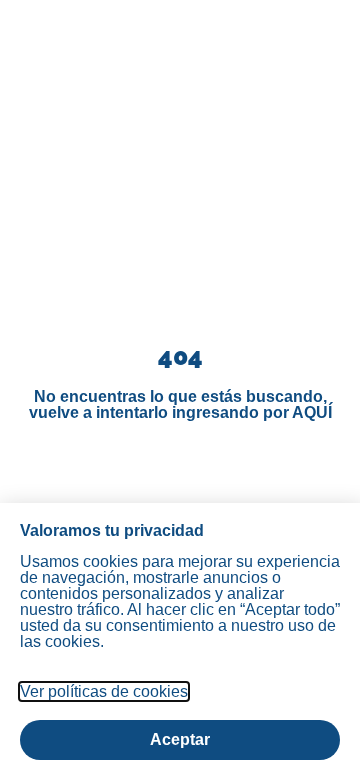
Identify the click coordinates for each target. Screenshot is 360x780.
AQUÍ (312, 412)
